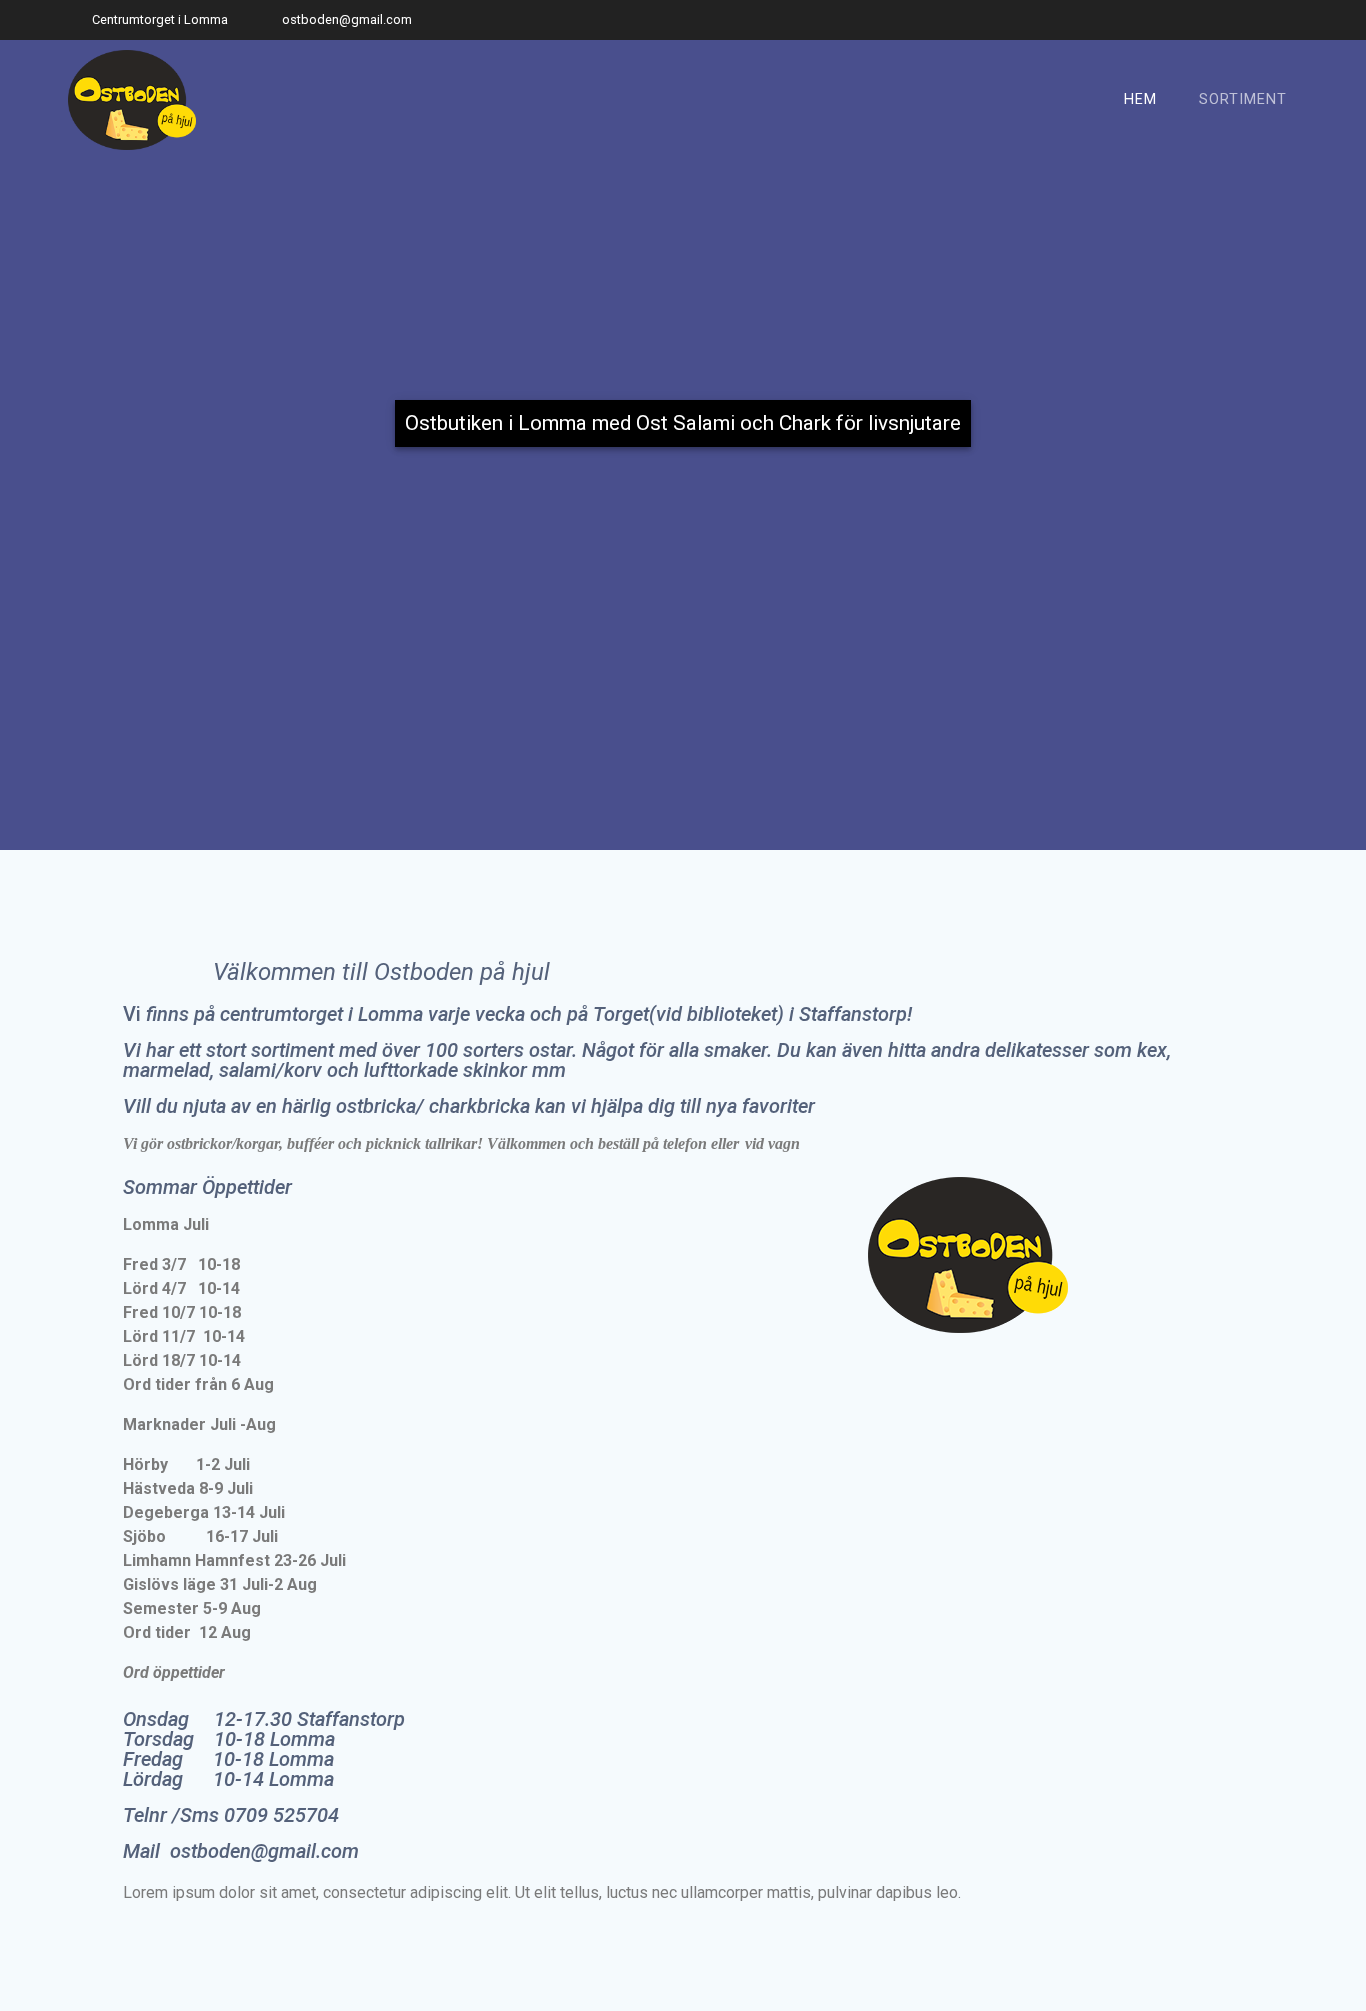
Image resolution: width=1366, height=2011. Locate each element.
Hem (1140, 99)
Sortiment (1243, 99)
